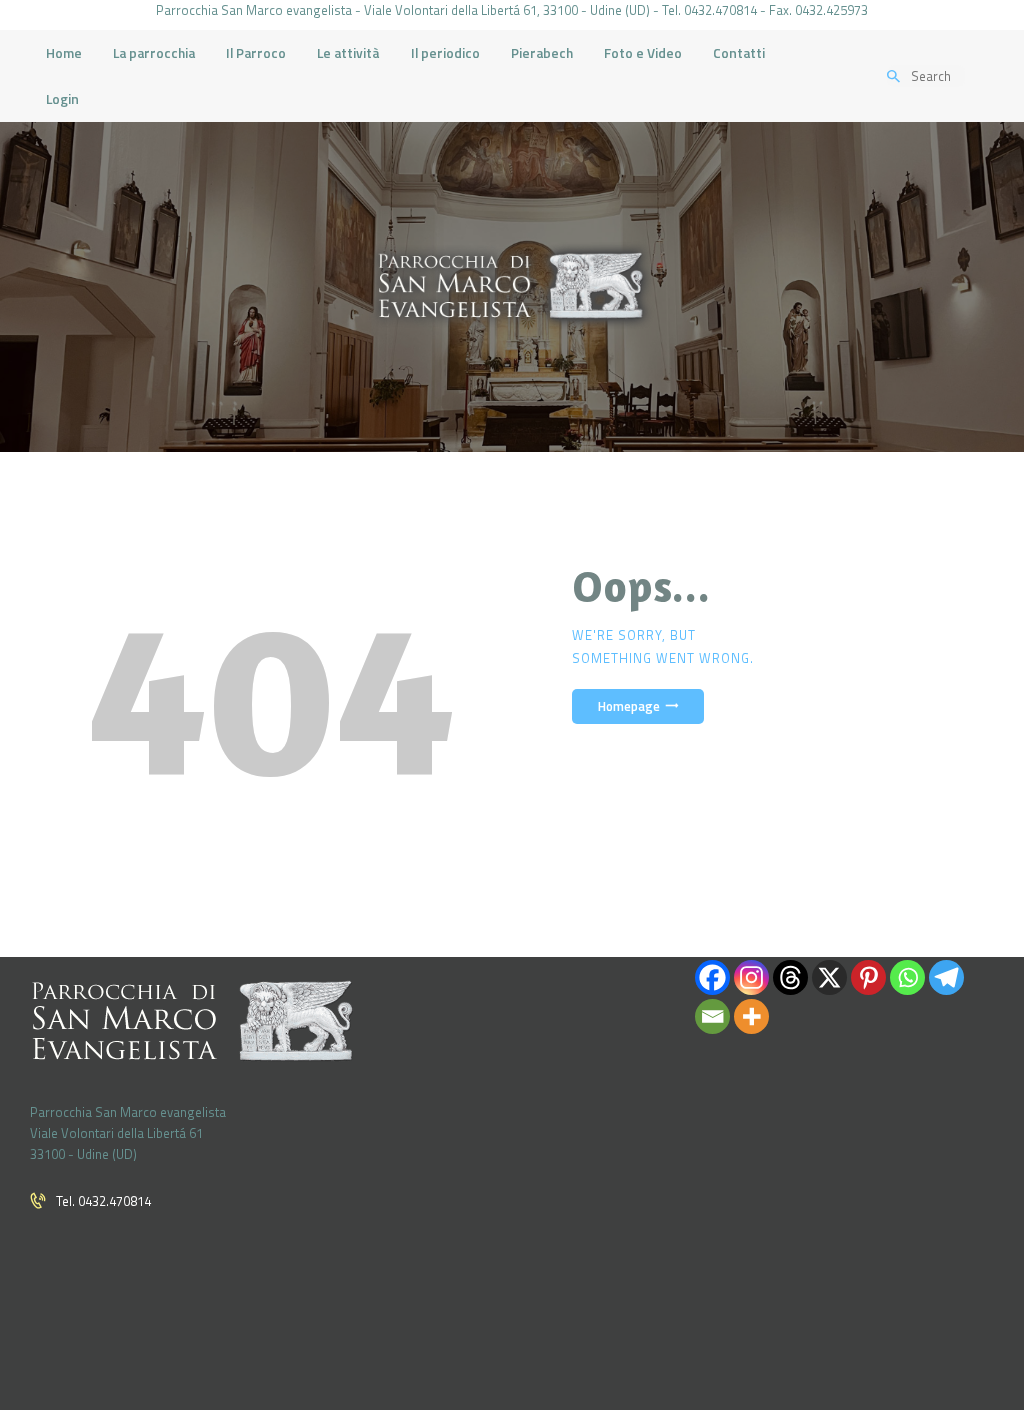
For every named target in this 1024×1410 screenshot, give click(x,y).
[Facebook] (712, 977)
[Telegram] (946, 977)
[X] (829, 977)
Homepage (629, 707)
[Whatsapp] (907, 977)
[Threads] (790, 977)
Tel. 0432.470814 (103, 1201)
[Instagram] (751, 977)
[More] (751, 1016)
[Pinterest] (868, 977)
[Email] (712, 1016)
